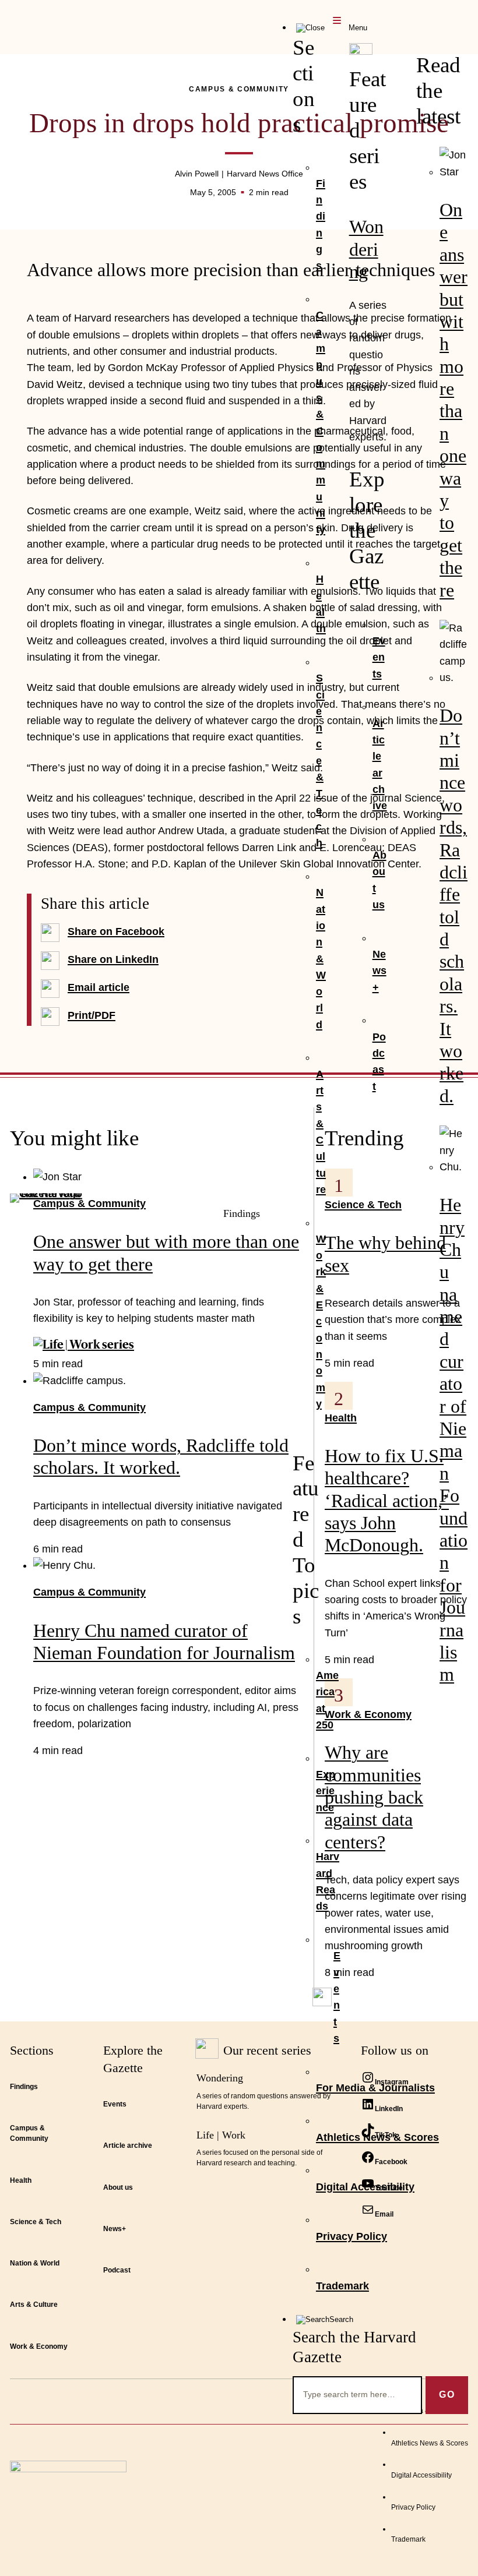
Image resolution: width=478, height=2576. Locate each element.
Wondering (366, 249)
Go (447, 2395)
